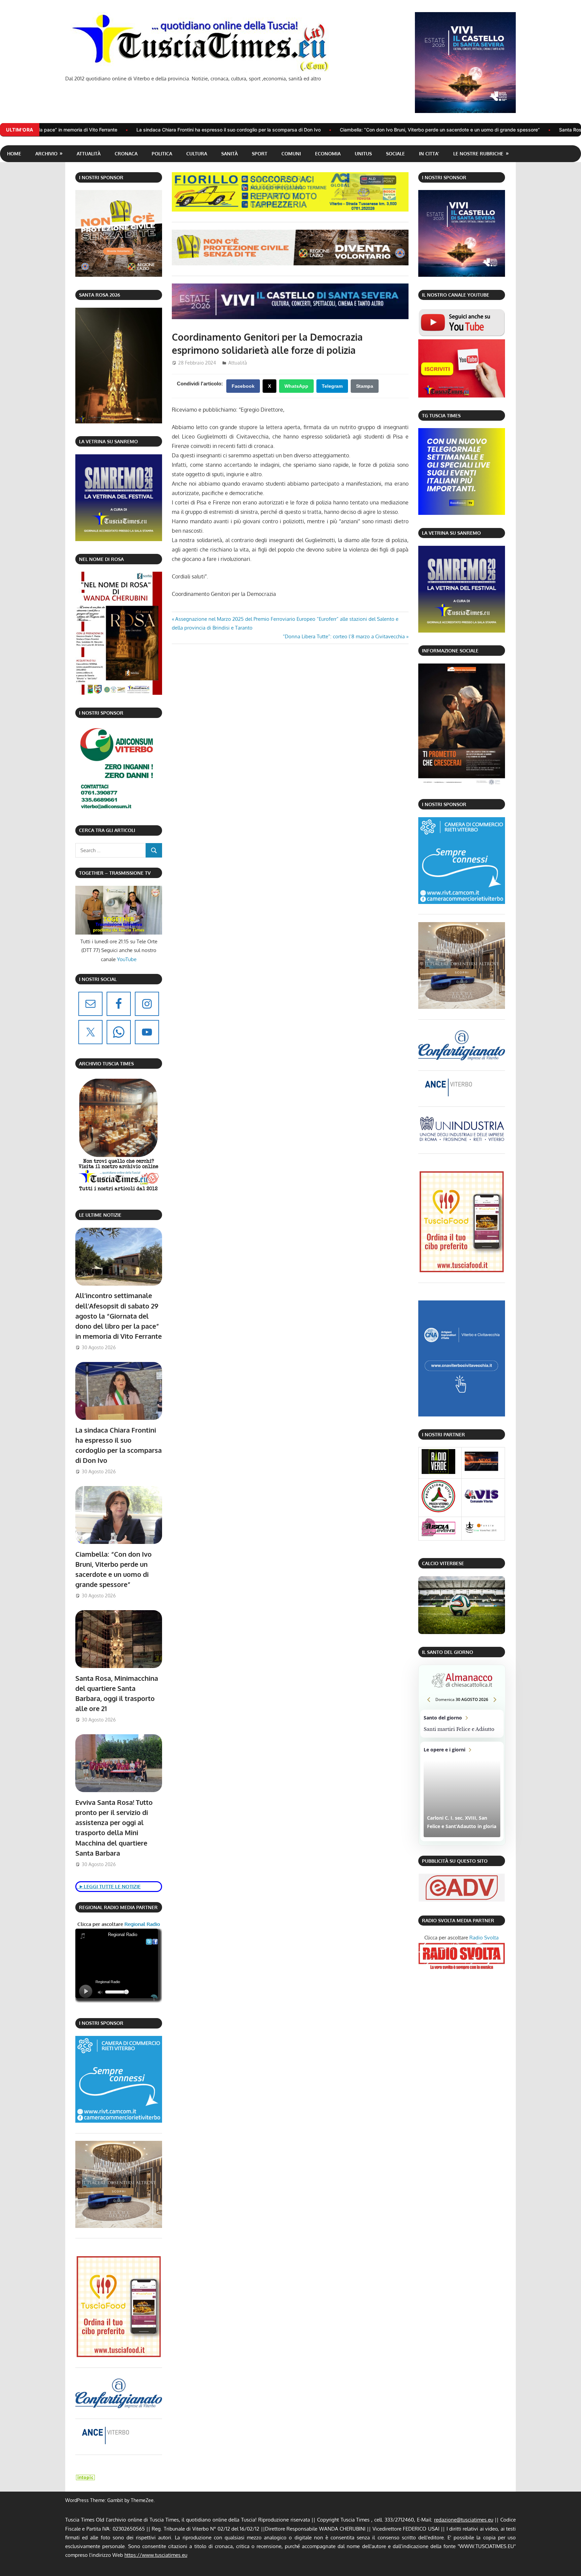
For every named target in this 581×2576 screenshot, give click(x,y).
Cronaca (126, 154)
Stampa (365, 386)
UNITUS (363, 154)
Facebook (243, 386)
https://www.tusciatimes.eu (156, 2555)
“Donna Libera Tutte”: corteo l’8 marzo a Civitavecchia (344, 636)
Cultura (197, 154)
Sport (260, 154)
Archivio (46, 154)
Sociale (395, 154)
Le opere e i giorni (462, 1792)
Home (14, 154)
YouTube (127, 959)
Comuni (291, 154)
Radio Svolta (484, 1938)
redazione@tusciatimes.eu (464, 2520)
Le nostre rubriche (478, 154)
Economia (328, 154)
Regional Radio (142, 1924)
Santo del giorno (462, 1724)
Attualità (89, 154)
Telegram (332, 386)
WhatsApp (296, 386)
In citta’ (429, 154)
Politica (162, 154)
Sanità (229, 154)
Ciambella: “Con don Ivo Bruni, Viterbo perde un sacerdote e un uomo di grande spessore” (284, 130)
